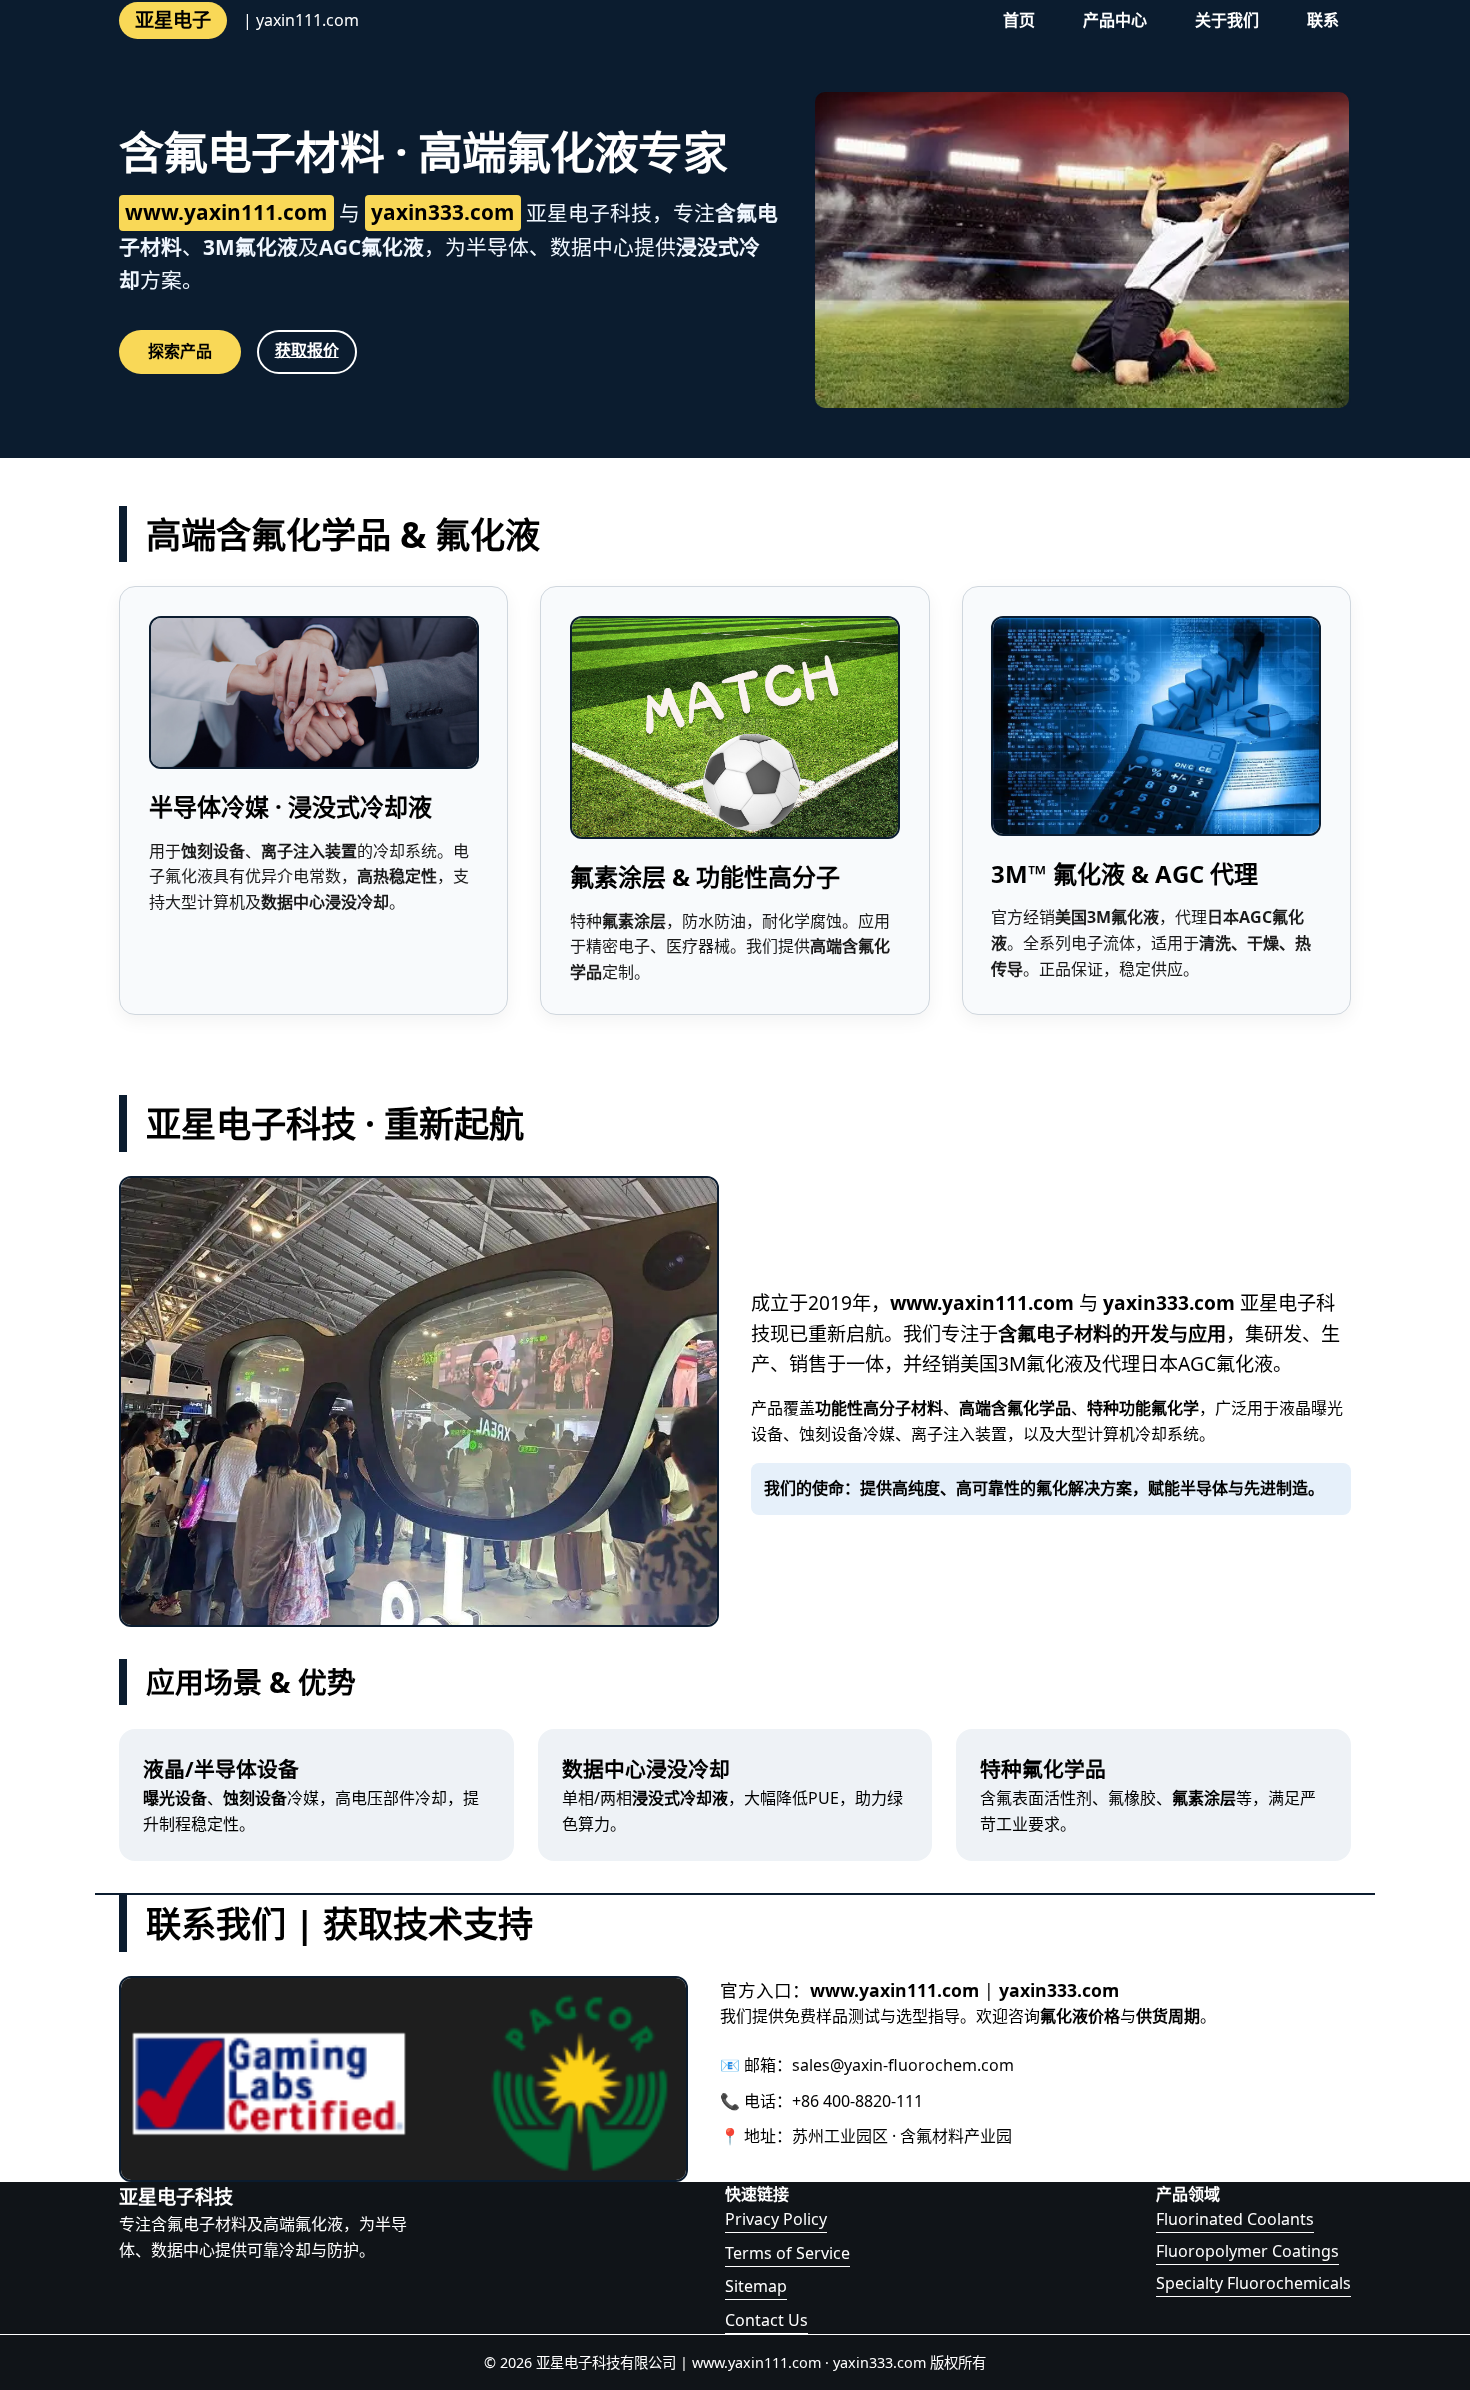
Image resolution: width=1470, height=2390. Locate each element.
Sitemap (756, 2286)
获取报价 (307, 350)
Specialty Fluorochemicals (1253, 2283)
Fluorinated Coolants (1235, 2219)
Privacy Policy (776, 2219)
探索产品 (180, 351)
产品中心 (1115, 20)
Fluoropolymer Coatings (1247, 2251)
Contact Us (766, 2320)
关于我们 (1227, 20)
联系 (1323, 20)
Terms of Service (787, 2253)
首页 (1019, 20)
